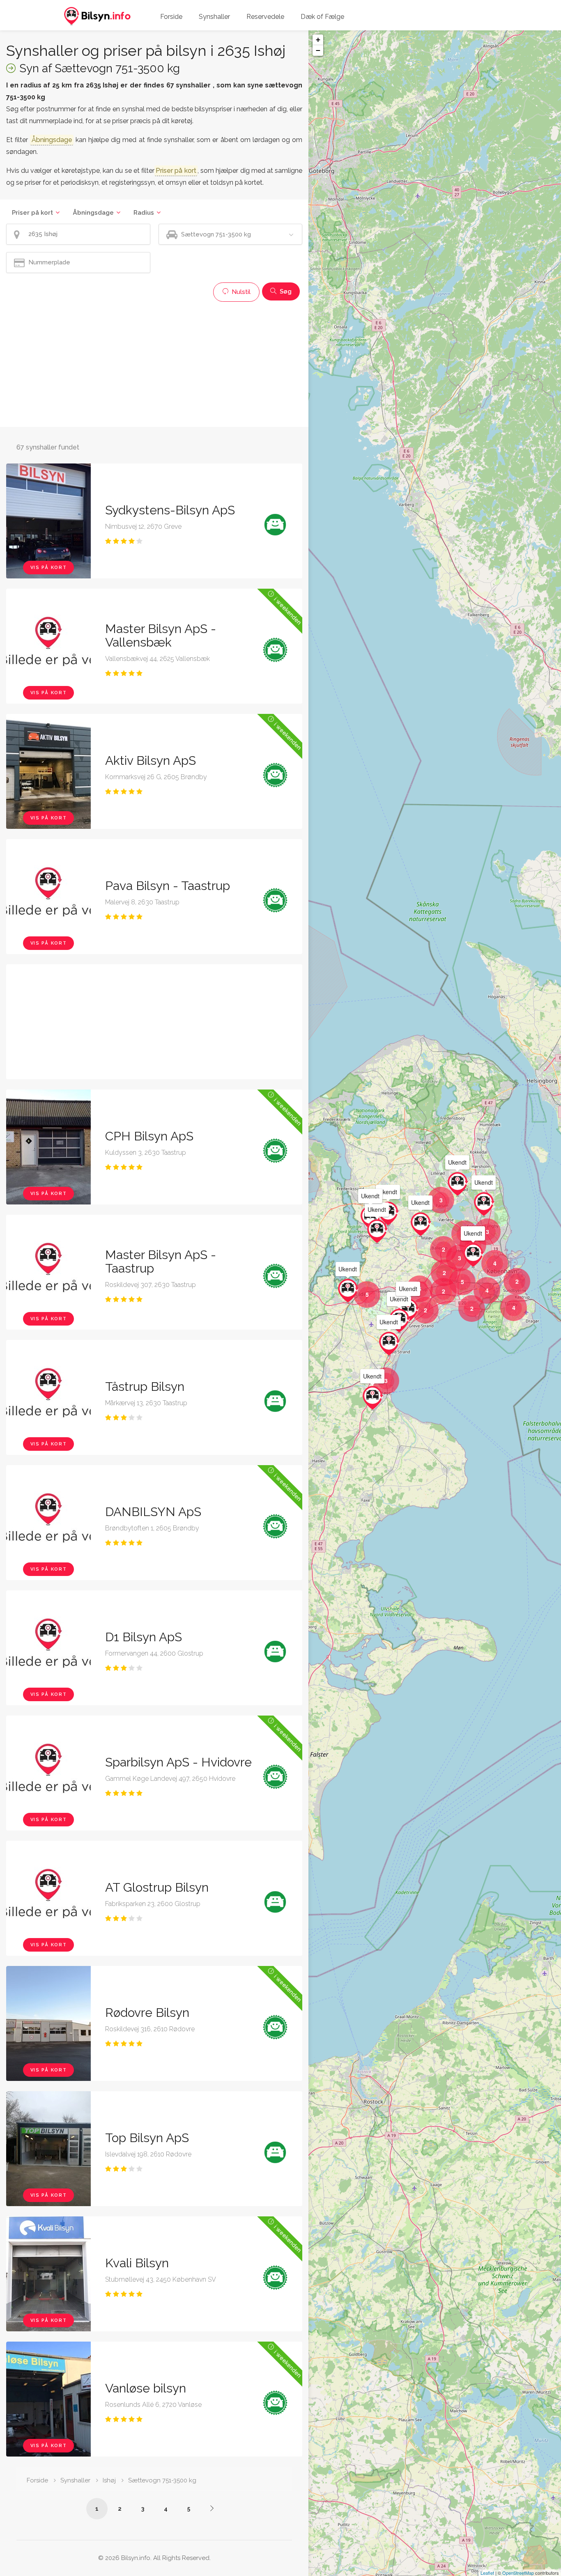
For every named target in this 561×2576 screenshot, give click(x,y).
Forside (171, 17)
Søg (285, 291)
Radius (144, 213)
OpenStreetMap (518, 2573)
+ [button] (318, 40)
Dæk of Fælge (322, 17)
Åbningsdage (93, 213)
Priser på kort (32, 213)
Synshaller (214, 17)
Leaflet (487, 2573)
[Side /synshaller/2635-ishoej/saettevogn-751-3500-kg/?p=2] (212, 2508)
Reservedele (265, 17)
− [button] (318, 50)
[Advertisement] (154, 363)
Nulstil (240, 292)
